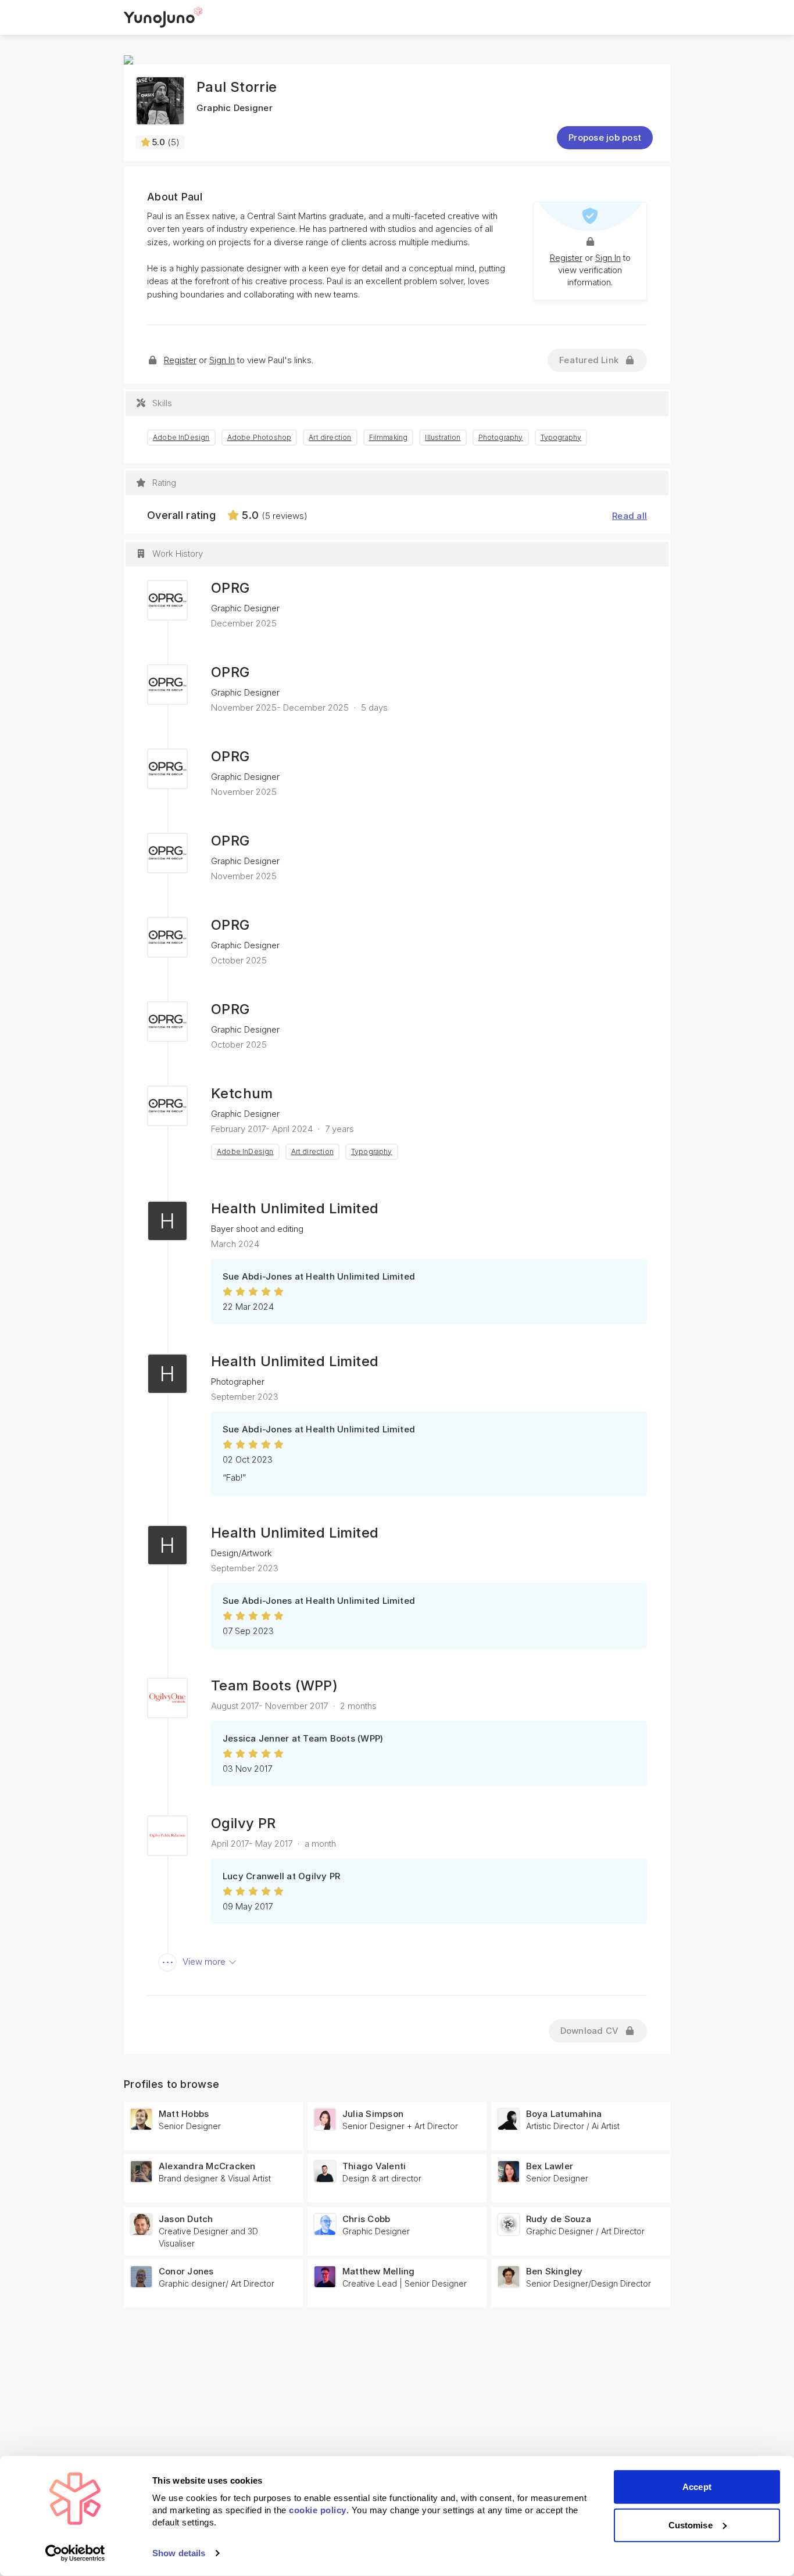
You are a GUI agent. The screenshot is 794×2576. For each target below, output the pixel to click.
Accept (697, 2487)
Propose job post (605, 137)
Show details (179, 2553)
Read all (630, 516)
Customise (691, 2525)
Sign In (608, 258)
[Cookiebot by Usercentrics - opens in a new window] (75, 2553)
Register (566, 258)
